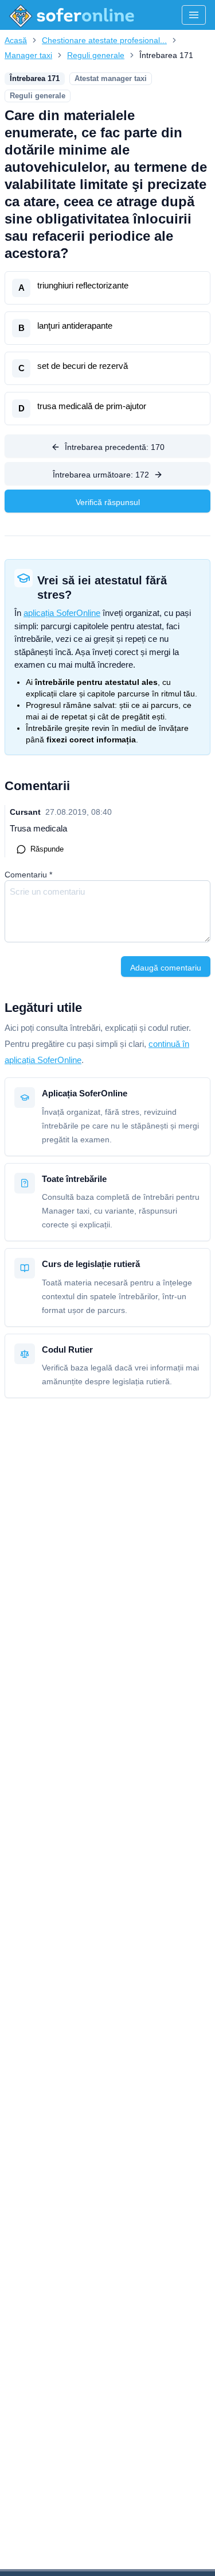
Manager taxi (28, 55)
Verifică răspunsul (108, 502)
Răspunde (47, 849)
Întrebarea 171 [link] (166, 55)
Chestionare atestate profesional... (104, 40)
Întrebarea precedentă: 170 (115, 447)
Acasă (16, 40)
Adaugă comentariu (166, 968)
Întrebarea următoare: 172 (101, 475)
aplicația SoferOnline (62, 613)
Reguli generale (96, 55)
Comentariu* (28, 875)
